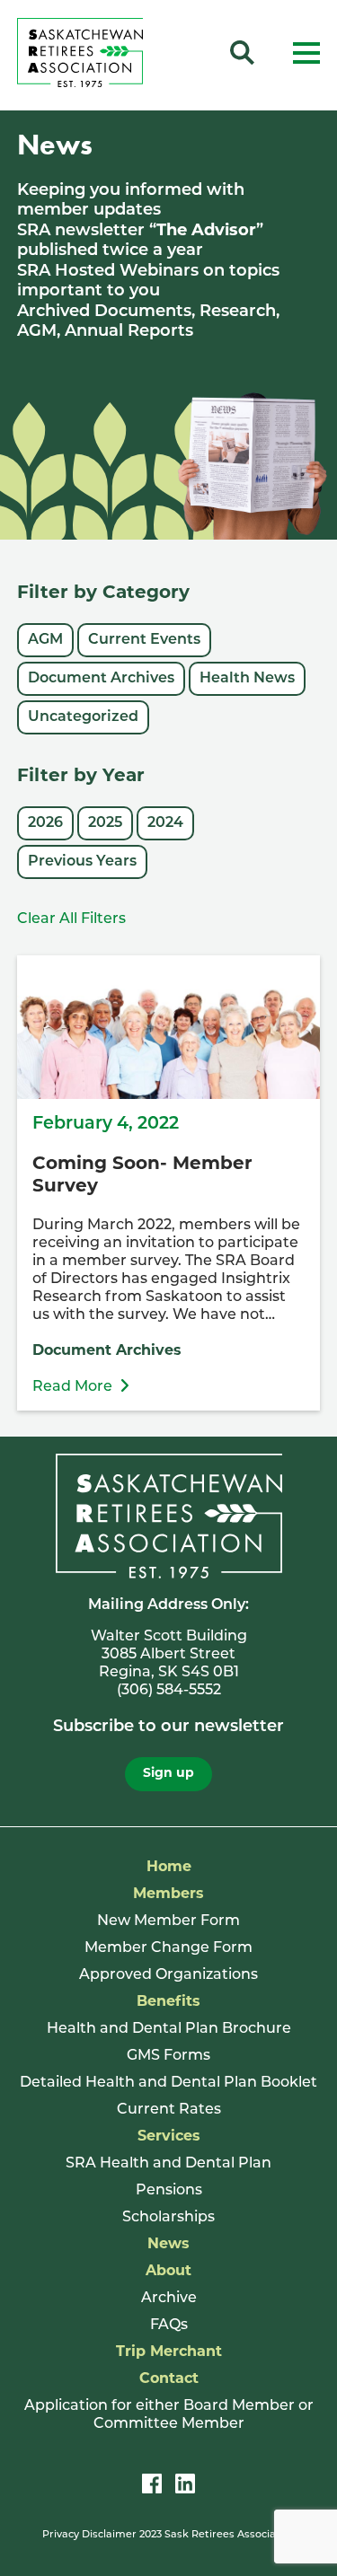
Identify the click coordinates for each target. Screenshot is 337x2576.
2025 (105, 823)
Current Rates (169, 2110)
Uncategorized (83, 717)
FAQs (169, 2325)
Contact (169, 2379)
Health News (247, 679)
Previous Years (82, 862)
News (168, 2245)
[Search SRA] (242, 56)
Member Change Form (168, 1948)
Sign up (168, 1774)
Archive (169, 2299)
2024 (165, 823)
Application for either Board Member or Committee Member (169, 2415)
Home (169, 1868)
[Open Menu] (306, 56)
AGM (45, 640)
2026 (45, 823)
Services (169, 2137)
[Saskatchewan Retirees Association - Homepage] (80, 84)
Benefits (168, 2002)
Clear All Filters (71, 919)
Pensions (169, 2191)
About (168, 2272)
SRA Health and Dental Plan (168, 2164)
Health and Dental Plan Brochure (169, 2029)
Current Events (144, 640)
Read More (72, 1387)
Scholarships (168, 2218)
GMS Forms (168, 2056)
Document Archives (101, 679)
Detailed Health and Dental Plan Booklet (168, 2083)
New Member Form (168, 1921)
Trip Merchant (169, 2352)
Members (168, 1895)
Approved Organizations (168, 1975)
